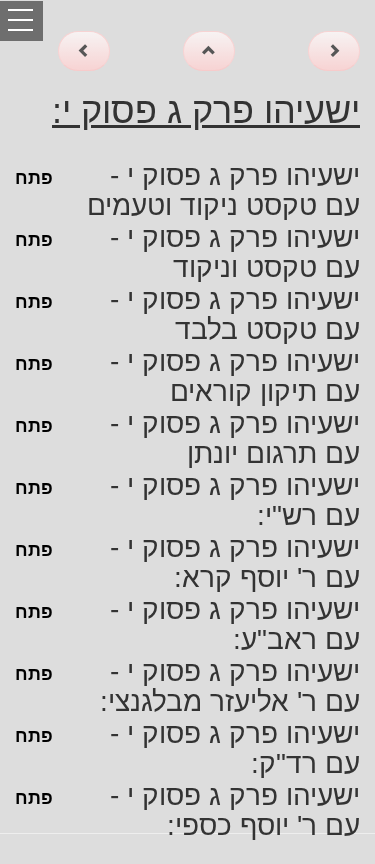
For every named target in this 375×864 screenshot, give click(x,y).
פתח (34, 178)
